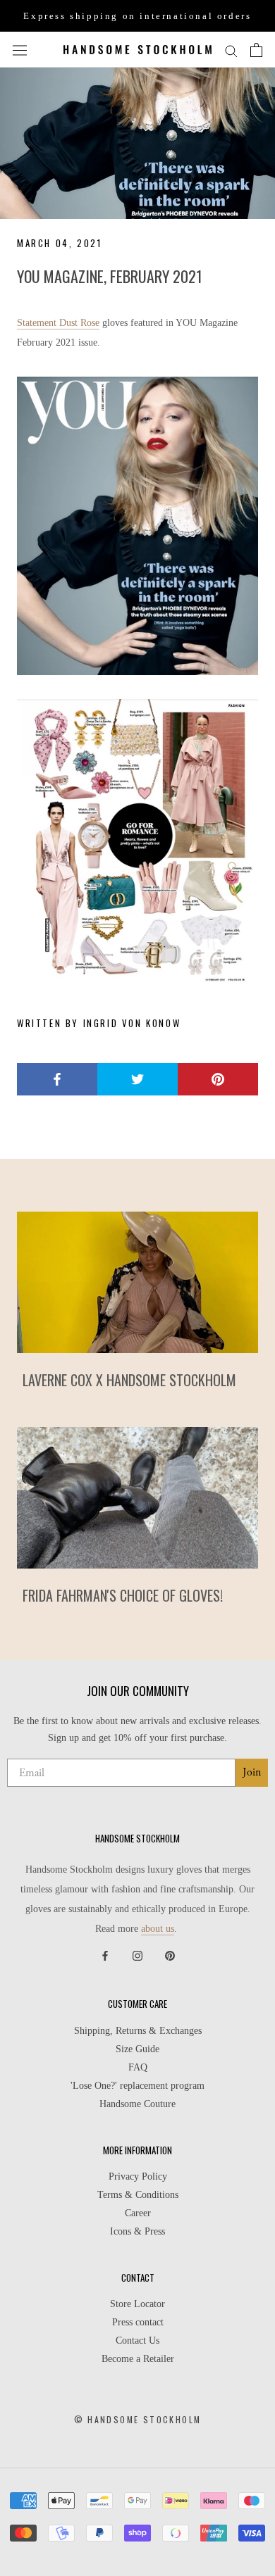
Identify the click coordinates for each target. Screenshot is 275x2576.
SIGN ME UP (137, 1374)
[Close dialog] (261, 1168)
